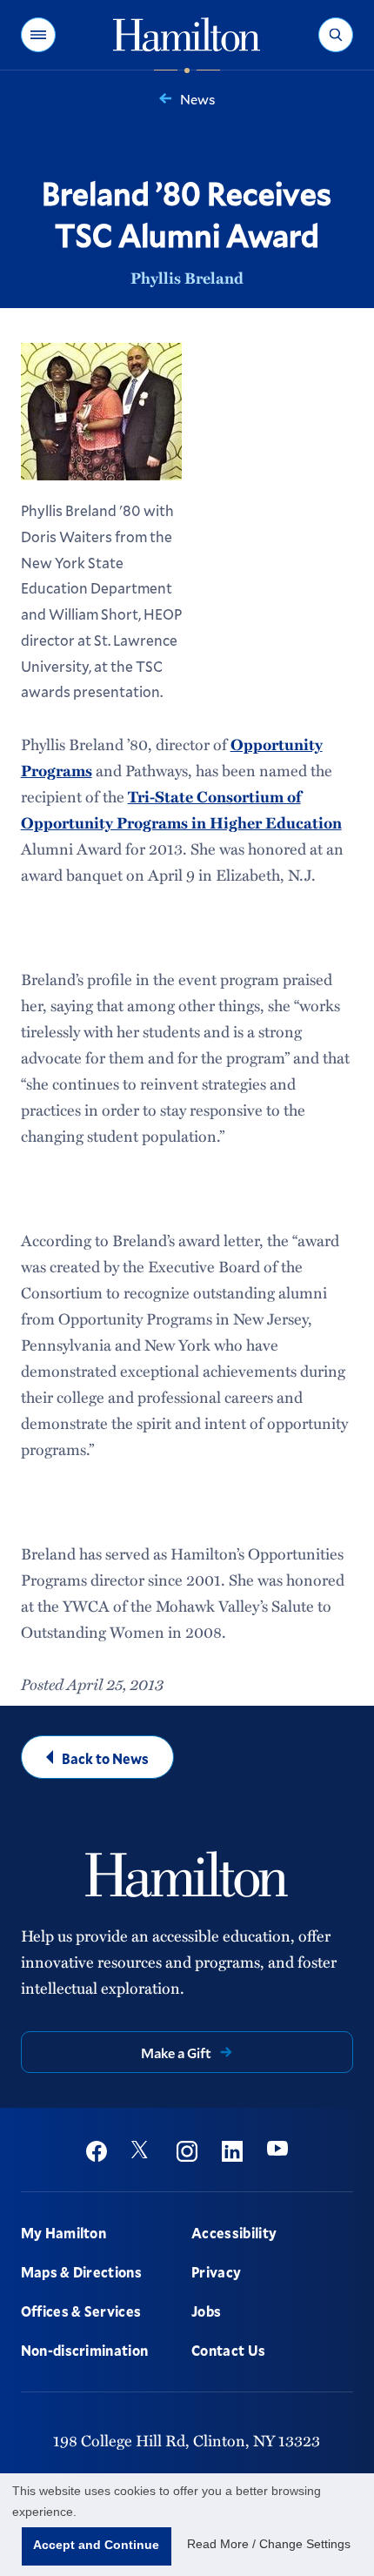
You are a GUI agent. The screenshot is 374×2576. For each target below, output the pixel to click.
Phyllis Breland (187, 278)
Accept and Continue (96, 2545)
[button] (38, 35)
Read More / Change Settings (269, 2544)
